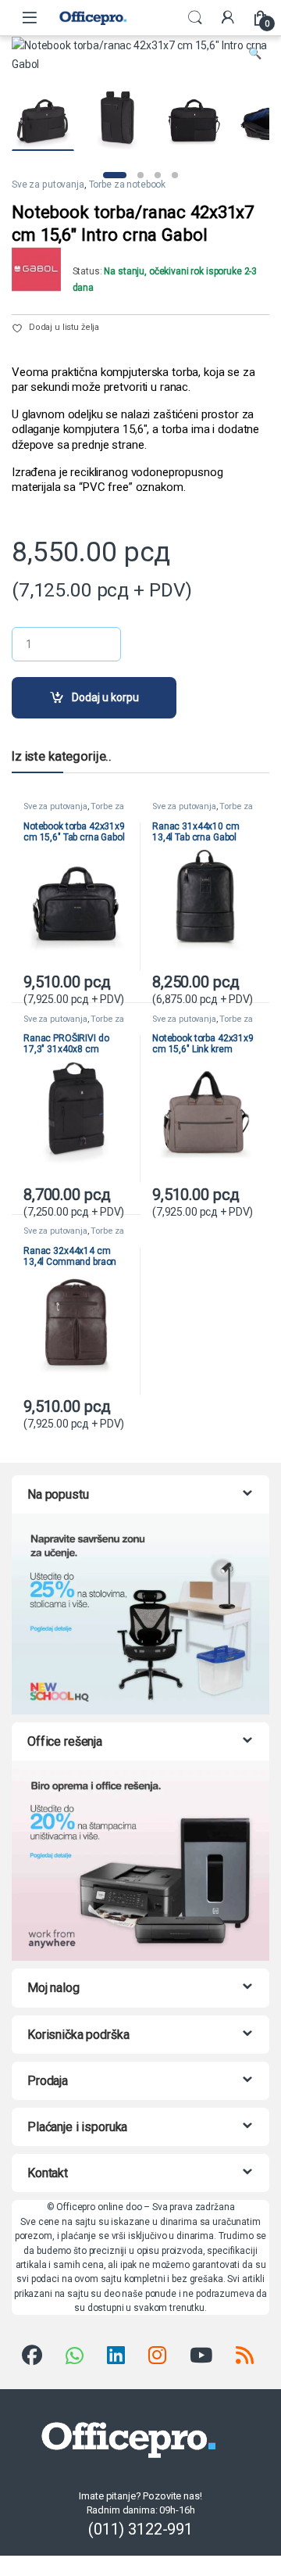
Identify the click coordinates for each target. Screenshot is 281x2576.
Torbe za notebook (128, 185)
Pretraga (195, 18)
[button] (255, 54)
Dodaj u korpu (105, 697)
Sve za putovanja (48, 185)
